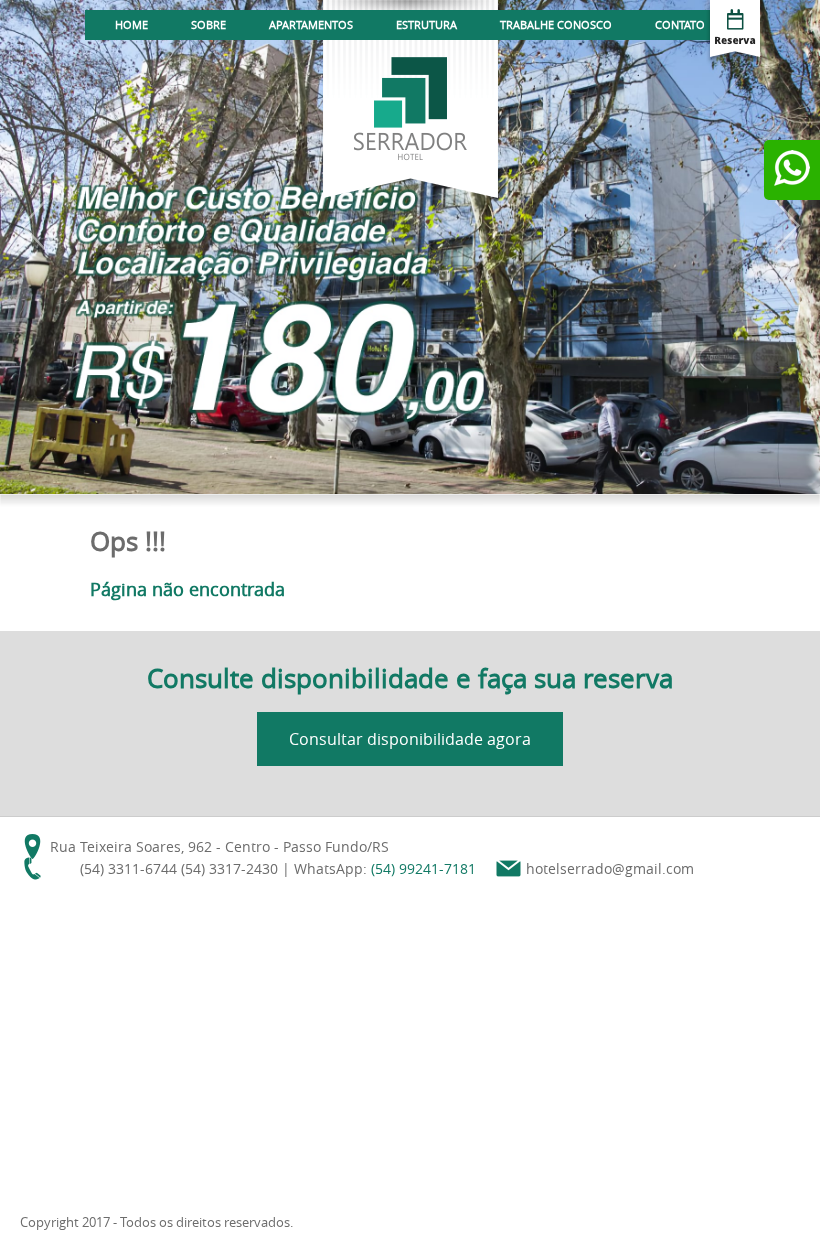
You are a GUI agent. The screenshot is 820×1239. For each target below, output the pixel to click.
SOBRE (208, 24)
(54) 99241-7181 (423, 868)
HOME (131, 24)
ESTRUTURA (426, 24)
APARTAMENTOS (311, 24)
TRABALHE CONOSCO (556, 24)
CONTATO (680, 24)
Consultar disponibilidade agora (410, 739)
